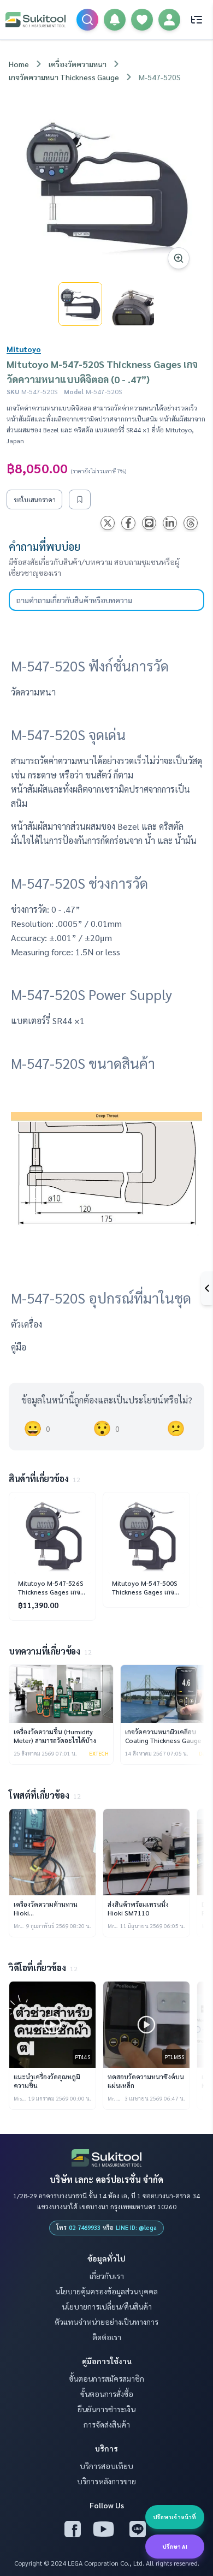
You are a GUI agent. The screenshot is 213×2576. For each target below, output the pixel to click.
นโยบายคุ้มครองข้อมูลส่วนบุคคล (106, 2291)
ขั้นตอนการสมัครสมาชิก (106, 2378)
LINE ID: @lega (136, 2227)
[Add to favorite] (80, 499)
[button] (115, 20)
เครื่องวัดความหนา (78, 64)
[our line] (138, 2529)
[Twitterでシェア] (108, 523)
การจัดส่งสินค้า (107, 2424)
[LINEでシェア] (149, 523)
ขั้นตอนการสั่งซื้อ (107, 2394)
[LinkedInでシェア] (170, 523)
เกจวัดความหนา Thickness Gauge (64, 77)
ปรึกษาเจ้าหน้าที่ (174, 2517)
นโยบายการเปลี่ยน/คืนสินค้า (107, 2306)
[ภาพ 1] (80, 304)
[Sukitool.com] (35, 20)
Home (19, 64)
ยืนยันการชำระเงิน (106, 2409)
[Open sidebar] (207, 1288)
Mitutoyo (24, 349)
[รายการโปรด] (142, 20)
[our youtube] (104, 2529)
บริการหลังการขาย (106, 2481)
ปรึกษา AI (175, 2546)
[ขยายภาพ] (106, 186)
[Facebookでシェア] (128, 523)
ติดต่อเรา (107, 2337)
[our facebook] (73, 2529)
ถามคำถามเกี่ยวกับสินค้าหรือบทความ (74, 600)
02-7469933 (85, 2227)
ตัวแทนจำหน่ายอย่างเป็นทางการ (106, 2322)
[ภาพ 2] (133, 304)
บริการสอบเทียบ (106, 2466)
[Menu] (197, 20)
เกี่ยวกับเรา (107, 2276)
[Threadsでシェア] (191, 523)
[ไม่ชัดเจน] (176, 1429)
